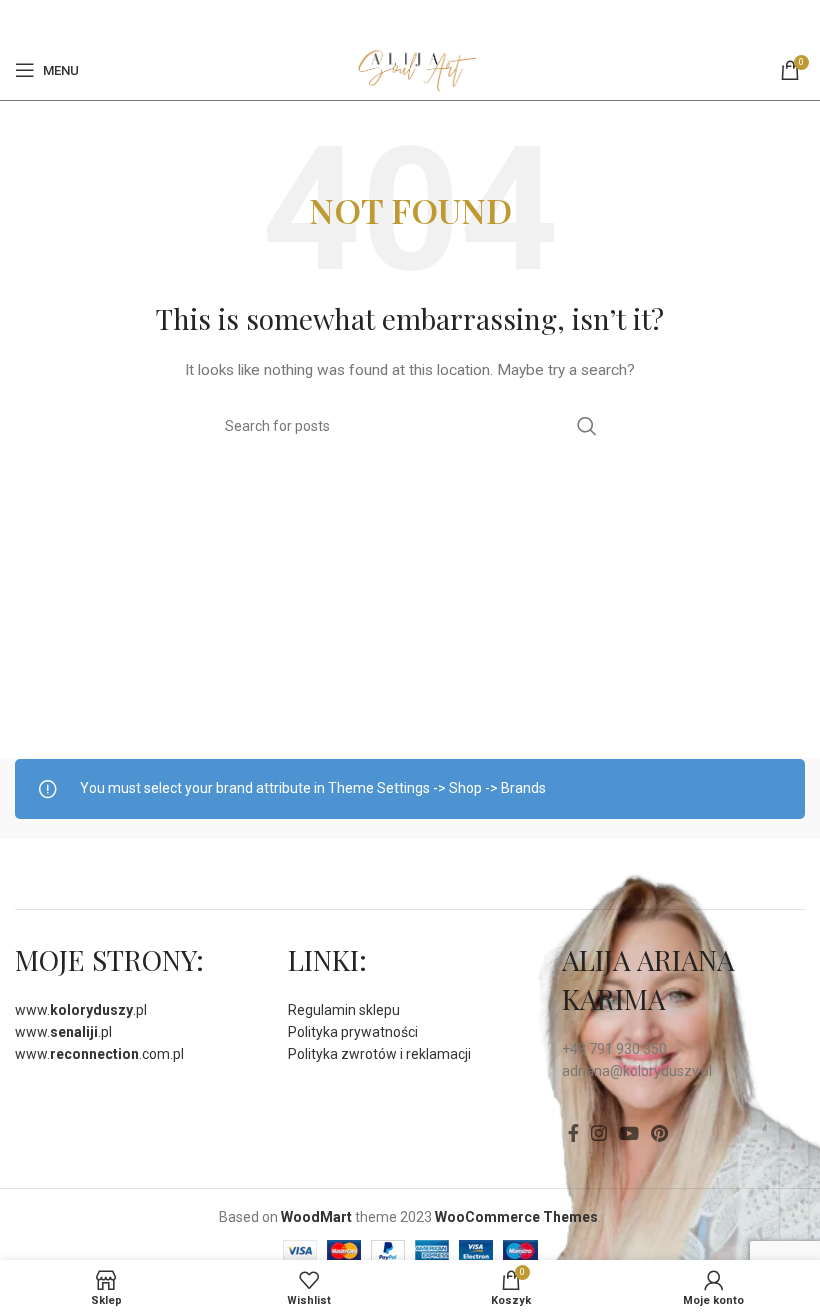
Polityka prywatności (353, 1032)
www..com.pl (99, 1054)
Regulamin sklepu (344, 1010)
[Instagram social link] (599, 1133)
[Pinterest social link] (421, 20)
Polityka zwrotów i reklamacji (379, 1054)
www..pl (81, 1010)
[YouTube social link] (629, 1133)
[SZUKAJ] (587, 426)
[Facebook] (397, 20)
